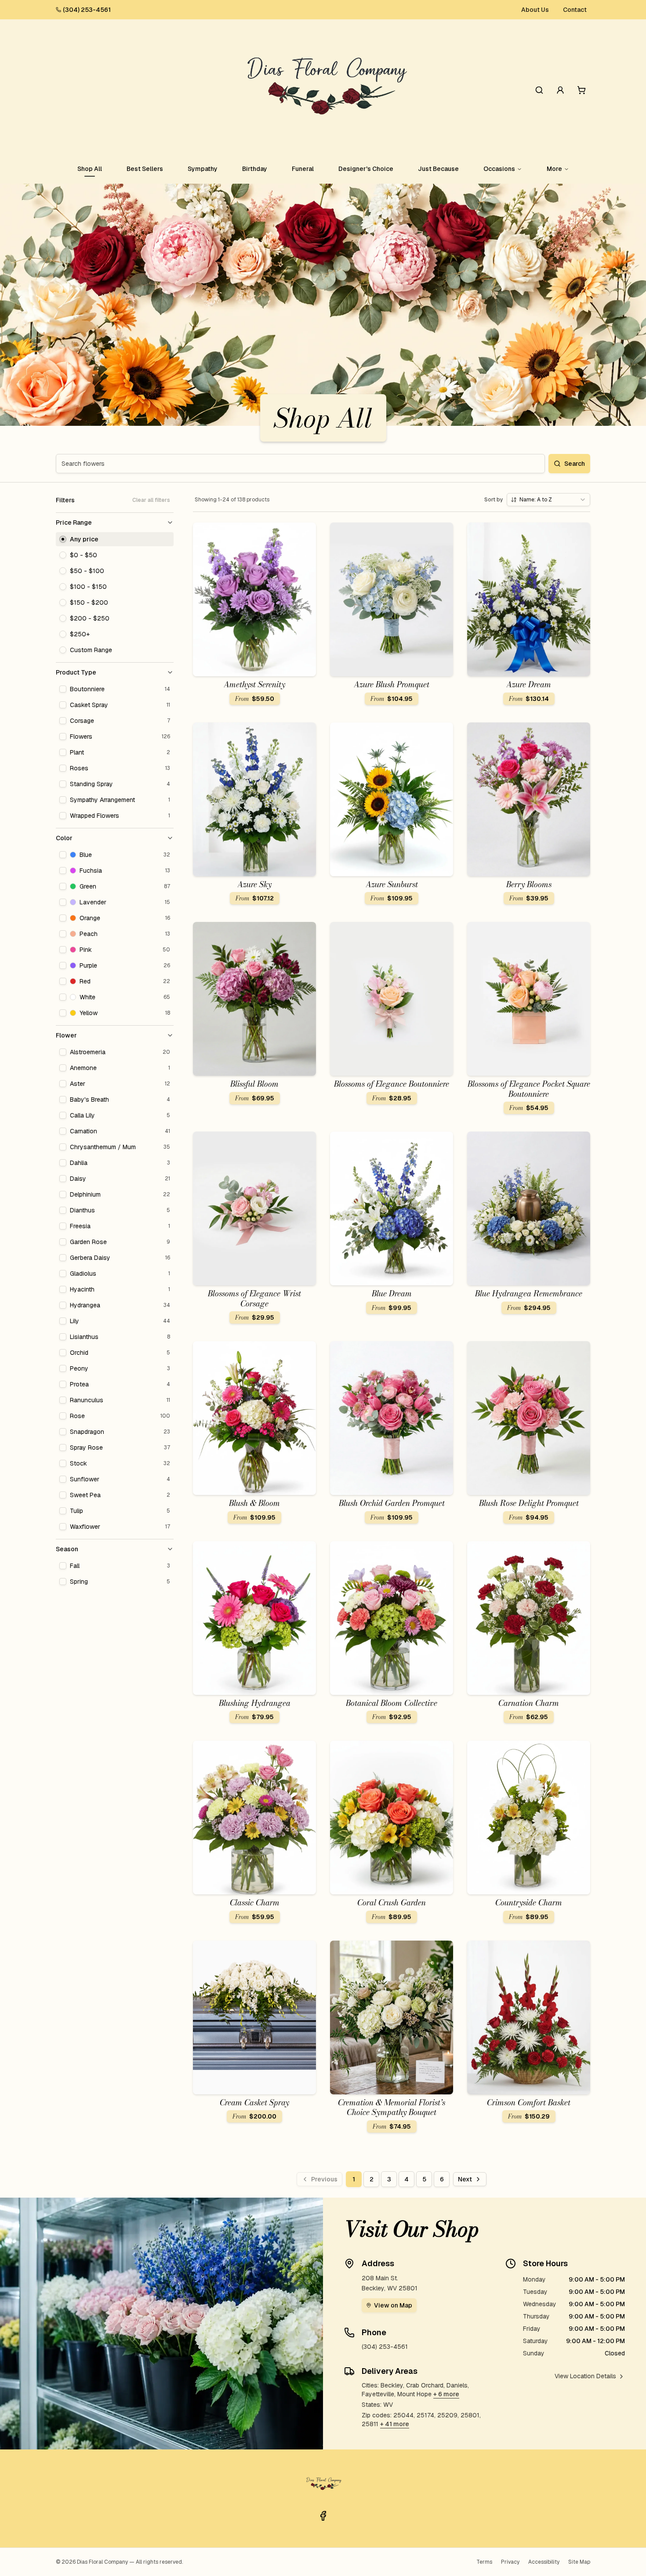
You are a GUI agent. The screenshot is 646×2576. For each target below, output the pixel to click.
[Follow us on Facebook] (323, 2516)
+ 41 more (395, 2424)
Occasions (499, 169)
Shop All (90, 169)
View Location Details (585, 2376)
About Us (535, 10)
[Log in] (560, 90)
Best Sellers (145, 169)
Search (575, 464)
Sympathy (203, 169)
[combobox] (548, 500)
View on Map (393, 2305)
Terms (484, 2562)
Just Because (438, 169)
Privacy (510, 2562)
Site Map (579, 2562)
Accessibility (544, 2562)
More (554, 169)
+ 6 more (446, 2394)
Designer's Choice (366, 169)
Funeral (303, 169)
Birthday (255, 169)
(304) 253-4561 (87, 10)
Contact (575, 10)
